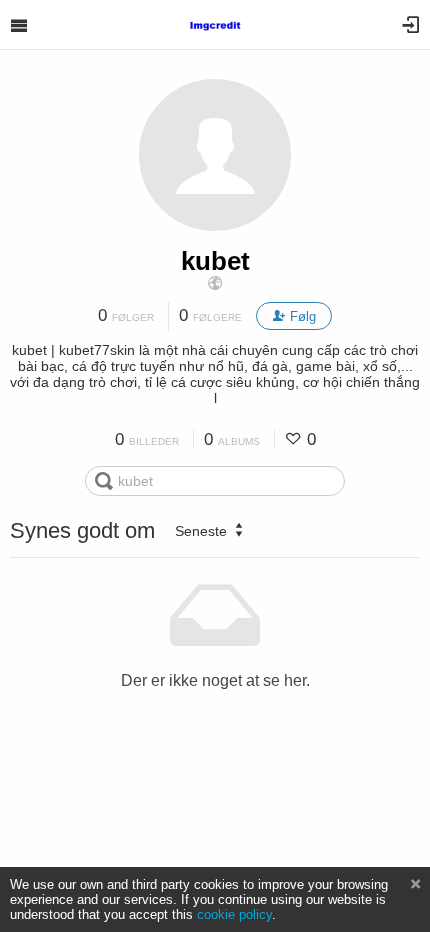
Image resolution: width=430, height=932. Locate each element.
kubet (215, 261)
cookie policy (234, 914)
